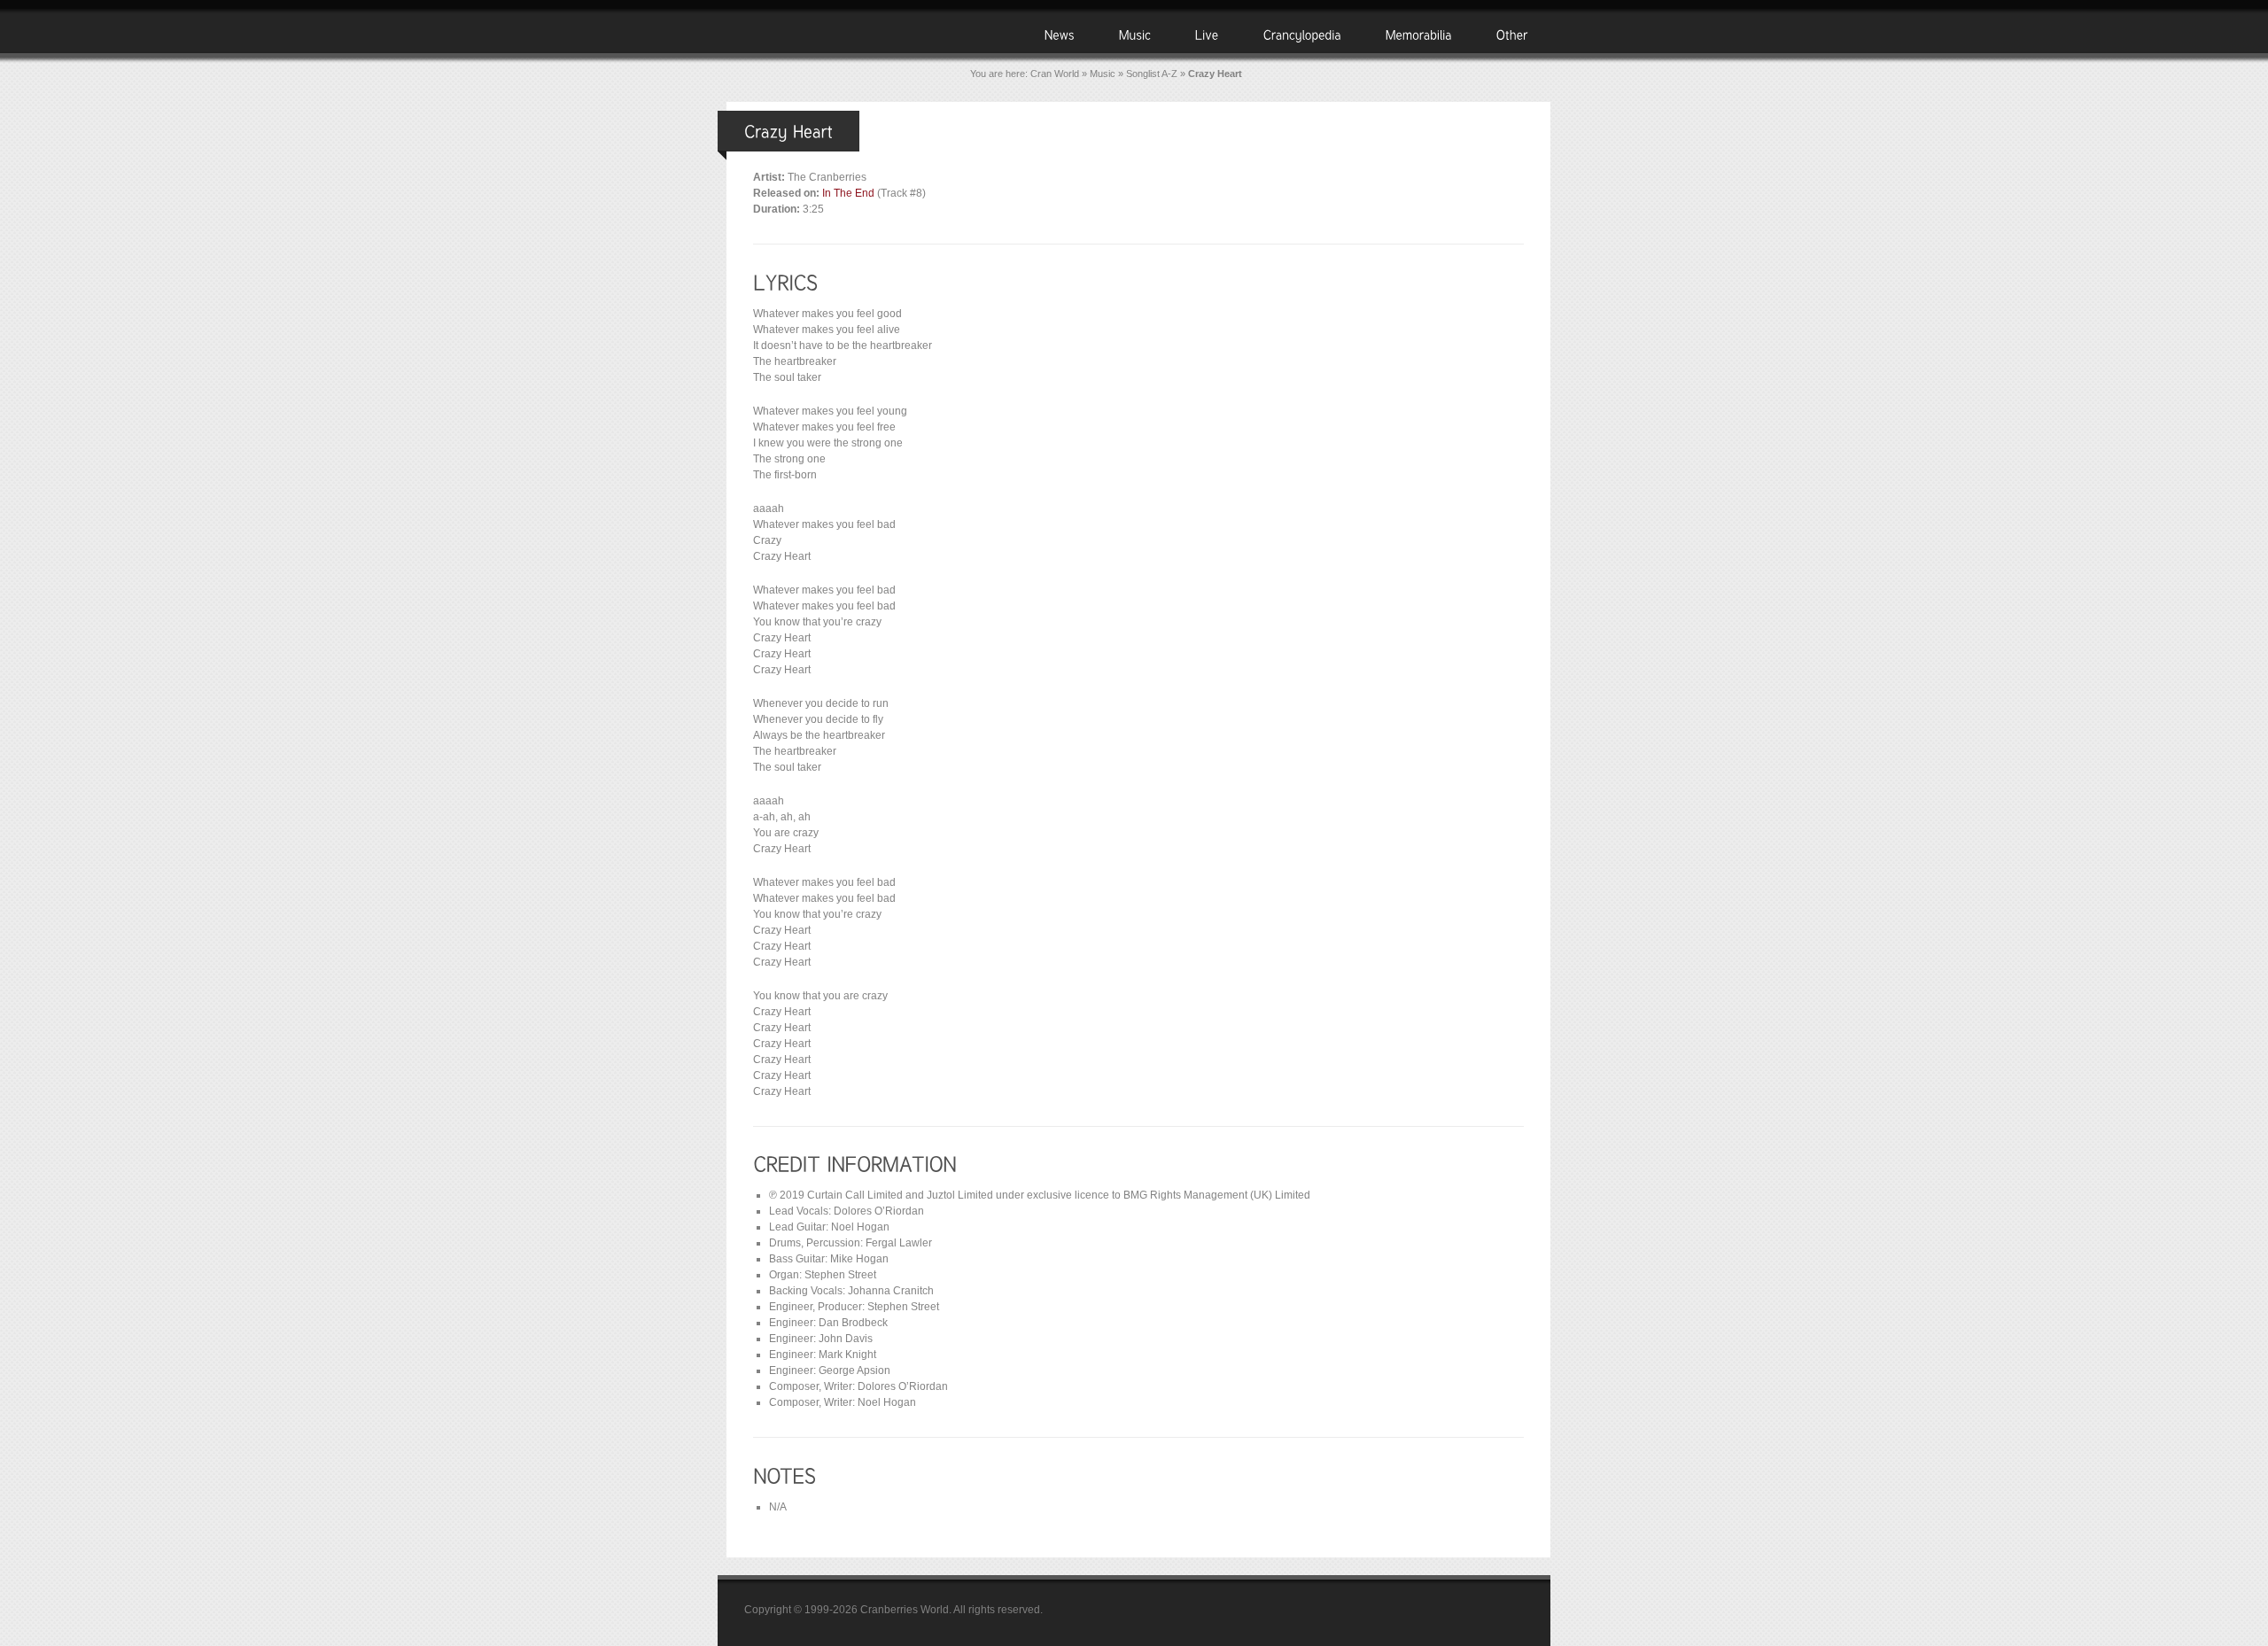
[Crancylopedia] (1302, 34)
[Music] (1135, 34)
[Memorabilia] (1419, 34)
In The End (848, 193)
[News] (1060, 34)
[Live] (1207, 34)
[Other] (1512, 34)
